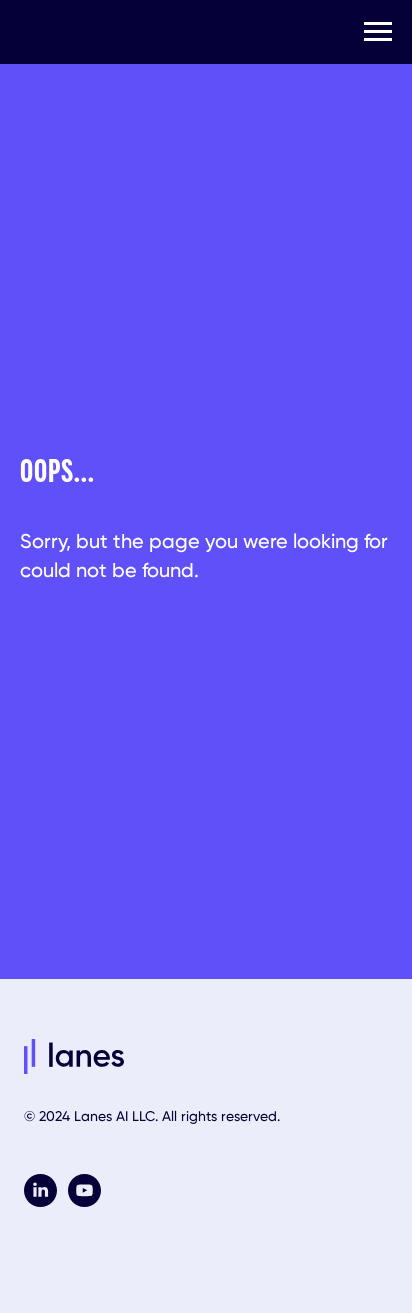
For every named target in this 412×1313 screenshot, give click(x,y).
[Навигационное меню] (378, 32)
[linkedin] (40, 1201)
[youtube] (84, 1201)
